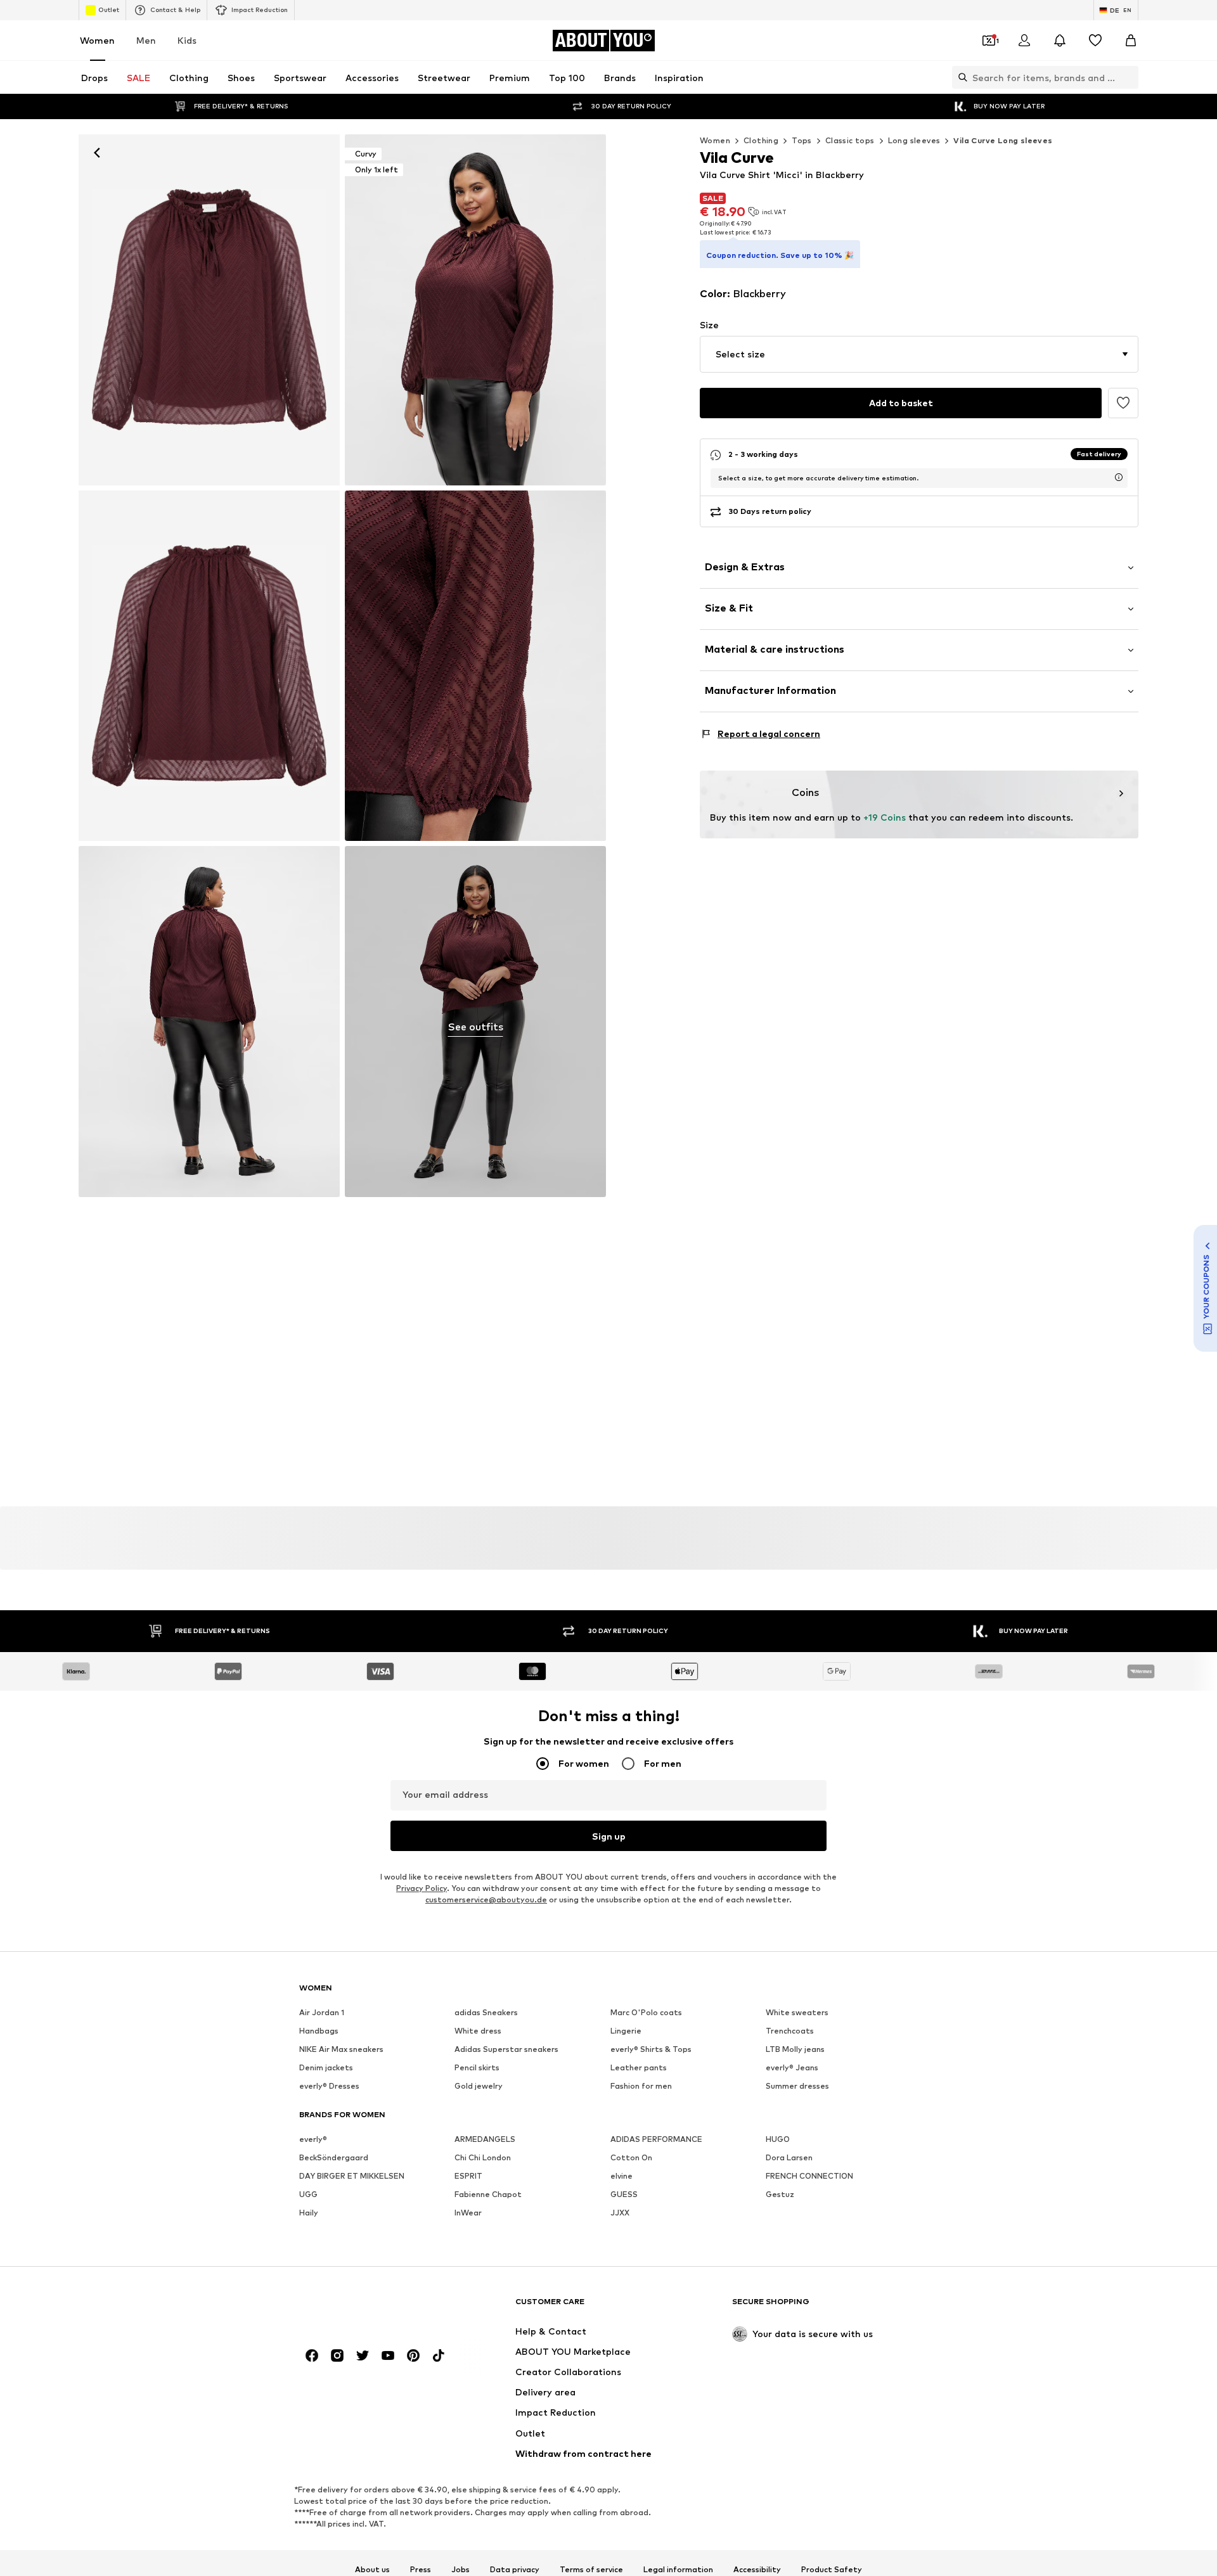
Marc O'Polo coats (646, 2012)
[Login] (1024, 41)
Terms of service (591, 2570)
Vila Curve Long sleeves (1003, 140)
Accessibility (757, 2570)
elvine (621, 2176)
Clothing (761, 140)
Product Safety (832, 2570)
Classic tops (850, 140)
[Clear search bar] (1129, 77)
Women (97, 40)
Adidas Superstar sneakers (506, 2049)
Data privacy (515, 2570)
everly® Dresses (329, 2086)
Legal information (678, 2570)
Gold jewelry (479, 2086)
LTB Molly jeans (795, 2049)
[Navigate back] (97, 153)
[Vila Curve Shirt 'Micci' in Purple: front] (209, 310)
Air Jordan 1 (322, 2012)
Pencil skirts (477, 2067)
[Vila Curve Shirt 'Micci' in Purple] (209, 666)
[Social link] (312, 2355)
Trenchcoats (790, 2031)
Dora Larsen (789, 2157)
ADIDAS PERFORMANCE (656, 2139)
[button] (919, 354)
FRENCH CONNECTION (809, 2176)
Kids (187, 40)
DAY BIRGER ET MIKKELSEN (352, 2176)
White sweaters (797, 2012)
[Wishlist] (1095, 41)
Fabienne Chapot (488, 2194)
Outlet (109, 10)
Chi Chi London (483, 2157)
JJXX (620, 2213)
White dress (478, 2031)
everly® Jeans (792, 2067)
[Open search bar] (960, 77)
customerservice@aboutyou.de (486, 1900)
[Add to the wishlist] (1123, 403)
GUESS (624, 2194)
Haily (309, 2213)
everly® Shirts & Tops (651, 2049)
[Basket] (1131, 41)
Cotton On (631, 2157)
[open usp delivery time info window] (1119, 477)
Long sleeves (914, 140)
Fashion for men (641, 2086)
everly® (313, 2139)
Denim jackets (326, 2067)
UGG (308, 2194)
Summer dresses (797, 2086)
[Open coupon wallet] (989, 41)
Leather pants (639, 2067)
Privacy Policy (422, 1888)
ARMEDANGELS (485, 2139)
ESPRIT (468, 2176)
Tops (802, 140)
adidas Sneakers (486, 2012)
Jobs (460, 2570)
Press (421, 2570)
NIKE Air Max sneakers (341, 2049)
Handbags (319, 2031)
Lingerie (626, 2031)
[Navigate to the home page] (368, 2308)
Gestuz (780, 2194)
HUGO (778, 2139)
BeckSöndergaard (334, 2157)
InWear (468, 2213)
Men (146, 40)
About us (372, 2570)
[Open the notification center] (1060, 41)
